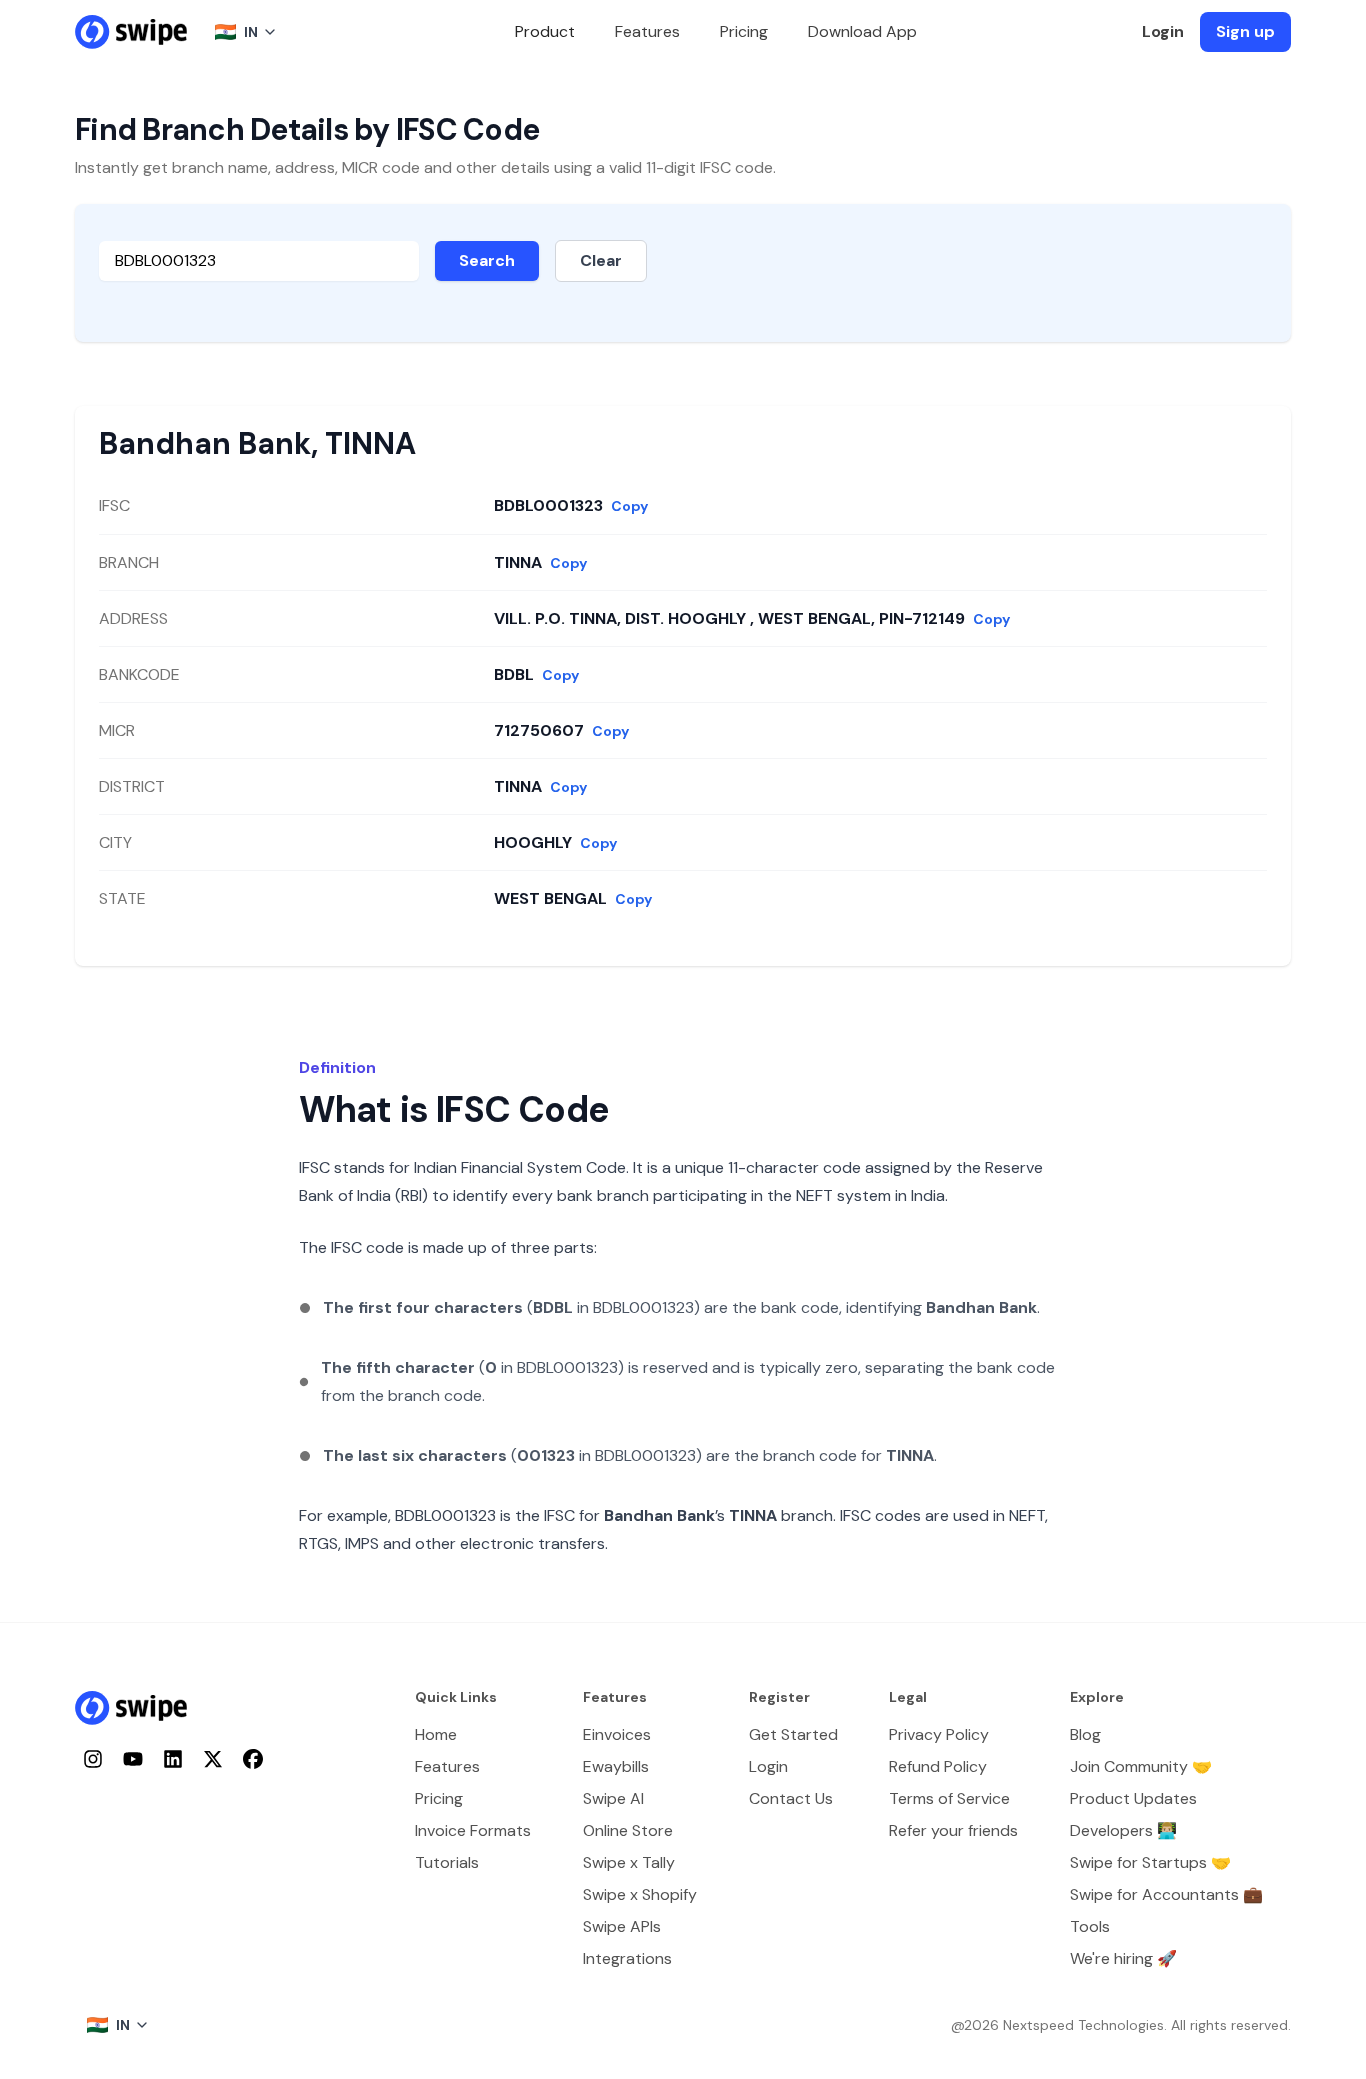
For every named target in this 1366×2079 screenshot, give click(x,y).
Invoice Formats (473, 1830)
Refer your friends (953, 1830)
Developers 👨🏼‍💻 (1123, 1830)
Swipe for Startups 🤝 (1150, 1862)
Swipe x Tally (629, 1862)
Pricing (744, 31)
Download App (862, 31)
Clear (601, 260)
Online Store (628, 1830)
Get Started (793, 1734)
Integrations (627, 1958)
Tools (1090, 1926)
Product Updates (1133, 1798)
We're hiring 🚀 (1123, 1958)
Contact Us (791, 1798)
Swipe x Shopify (640, 1894)
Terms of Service (949, 1798)
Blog (1085, 1734)
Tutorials (447, 1862)
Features (647, 31)
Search (487, 260)
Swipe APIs (622, 1926)
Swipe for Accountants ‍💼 (1166, 1894)
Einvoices (617, 1734)
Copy (629, 506)
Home (436, 1734)
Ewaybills (616, 1766)
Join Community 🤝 (1141, 1766)
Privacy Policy (939, 1734)
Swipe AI (613, 1798)
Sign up (1245, 31)
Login (1163, 31)
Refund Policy (938, 1766)
